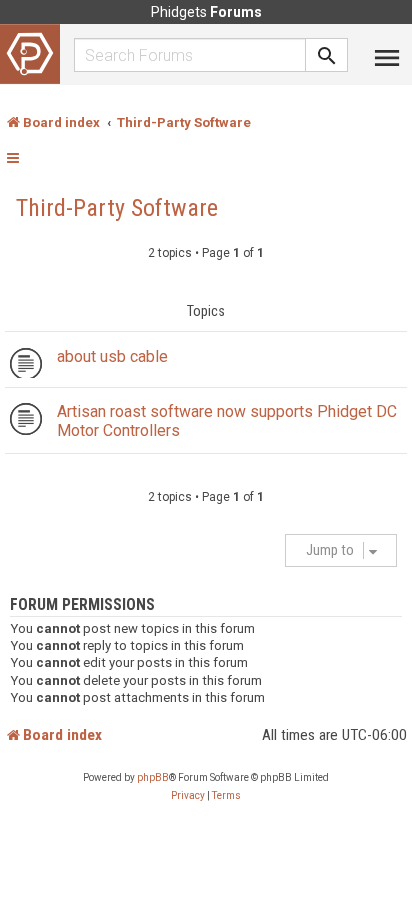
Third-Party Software (117, 208)
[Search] (327, 55)
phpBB (153, 777)
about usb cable (112, 356)
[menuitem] (188, 796)
